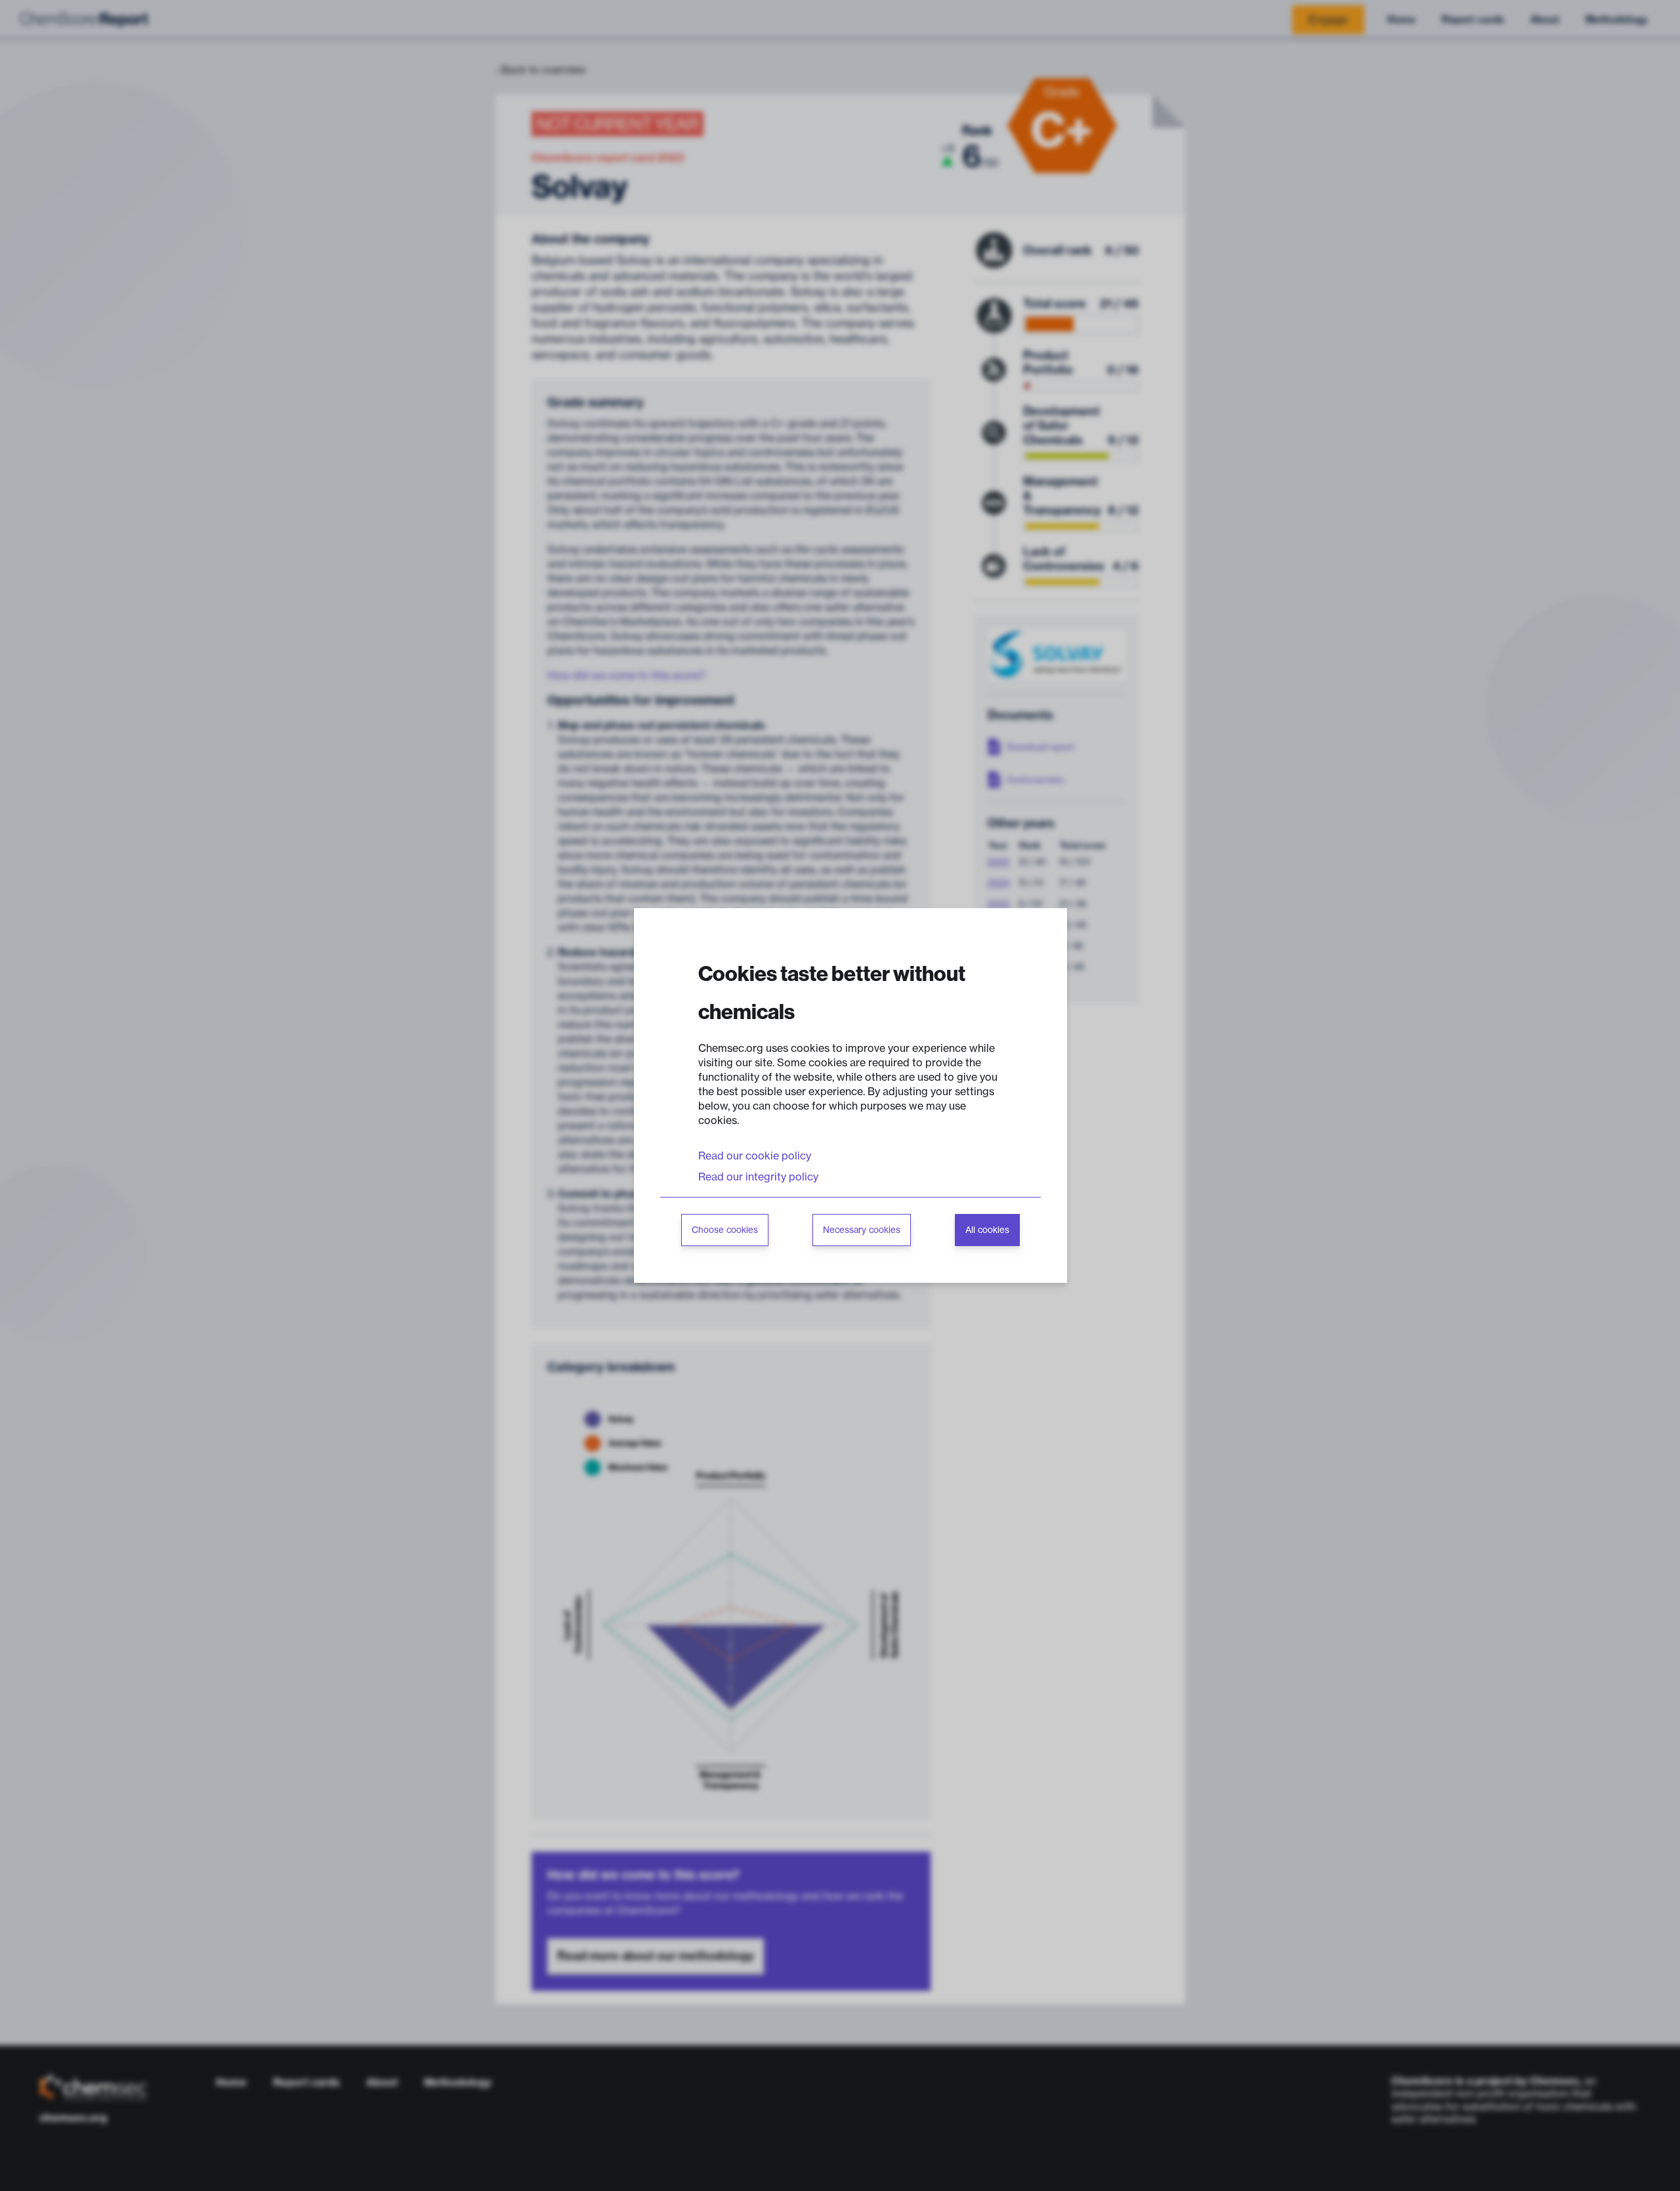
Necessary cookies (862, 1230)
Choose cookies (725, 1230)
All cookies (987, 1230)
